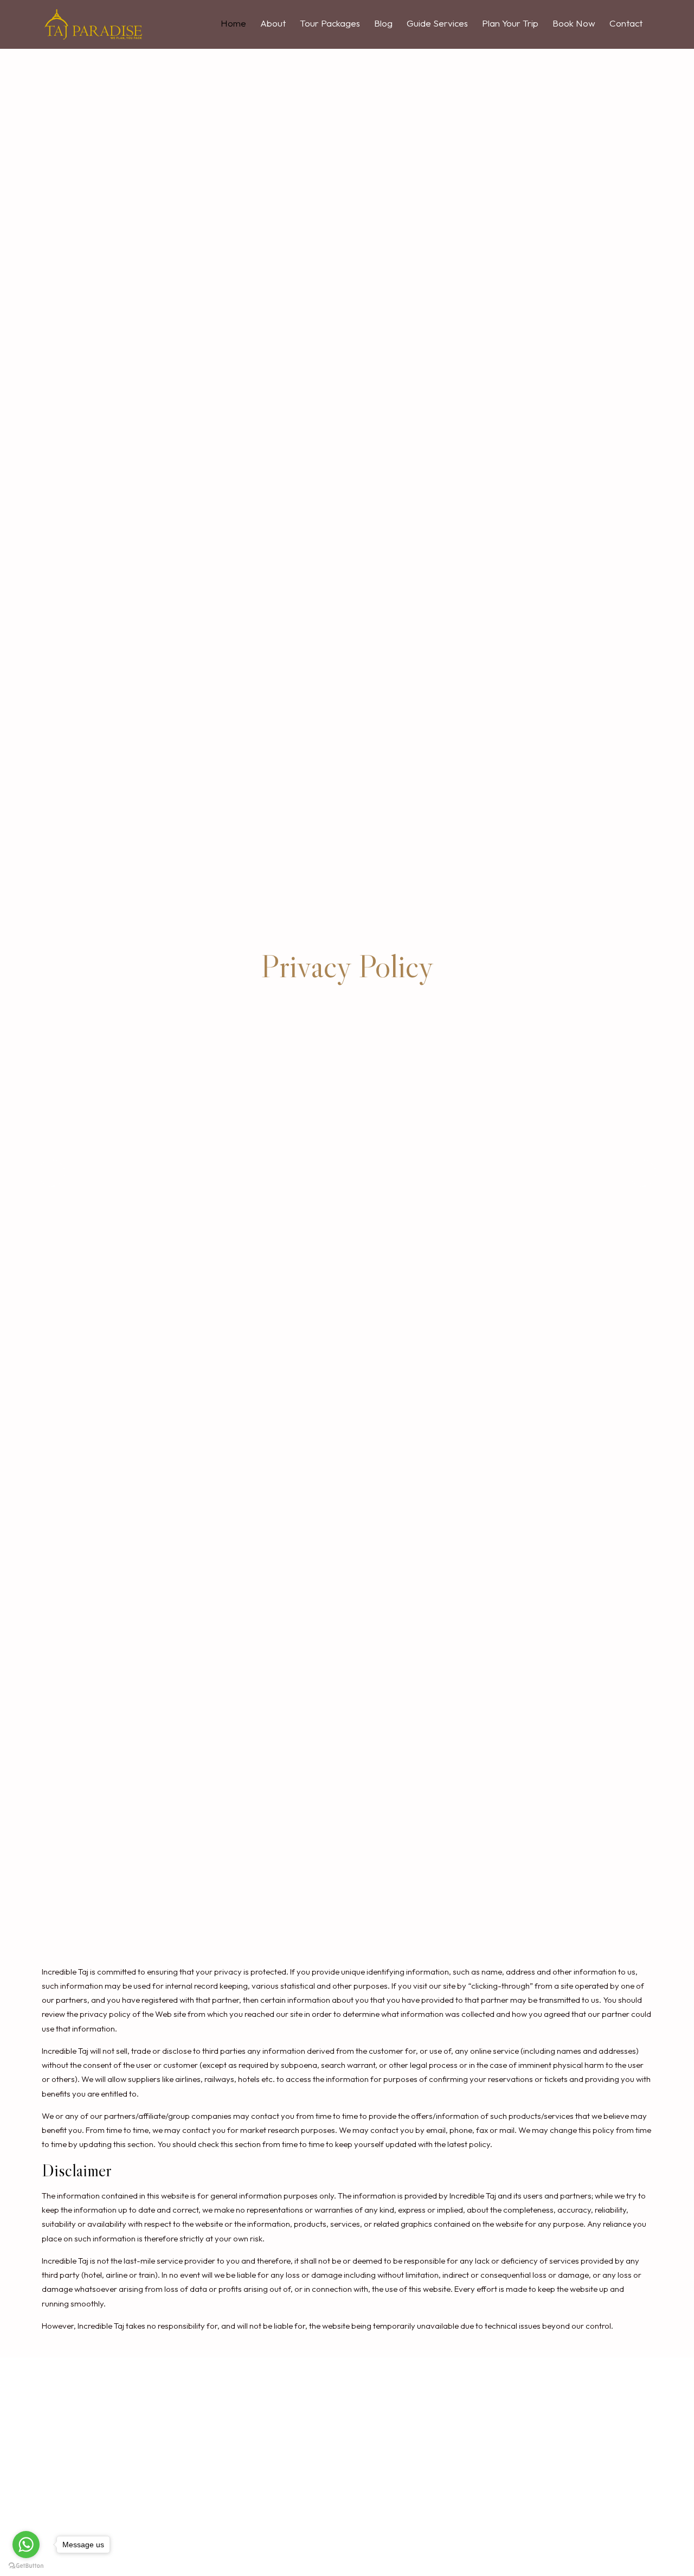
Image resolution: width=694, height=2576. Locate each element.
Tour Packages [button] (330, 23)
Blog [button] (383, 23)
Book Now (574, 23)
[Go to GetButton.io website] (26, 2565)
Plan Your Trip (510, 23)
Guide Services (437, 23)
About (273, 23)
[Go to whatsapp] (26, 2545)
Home (233, 23)
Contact (626, 23)
